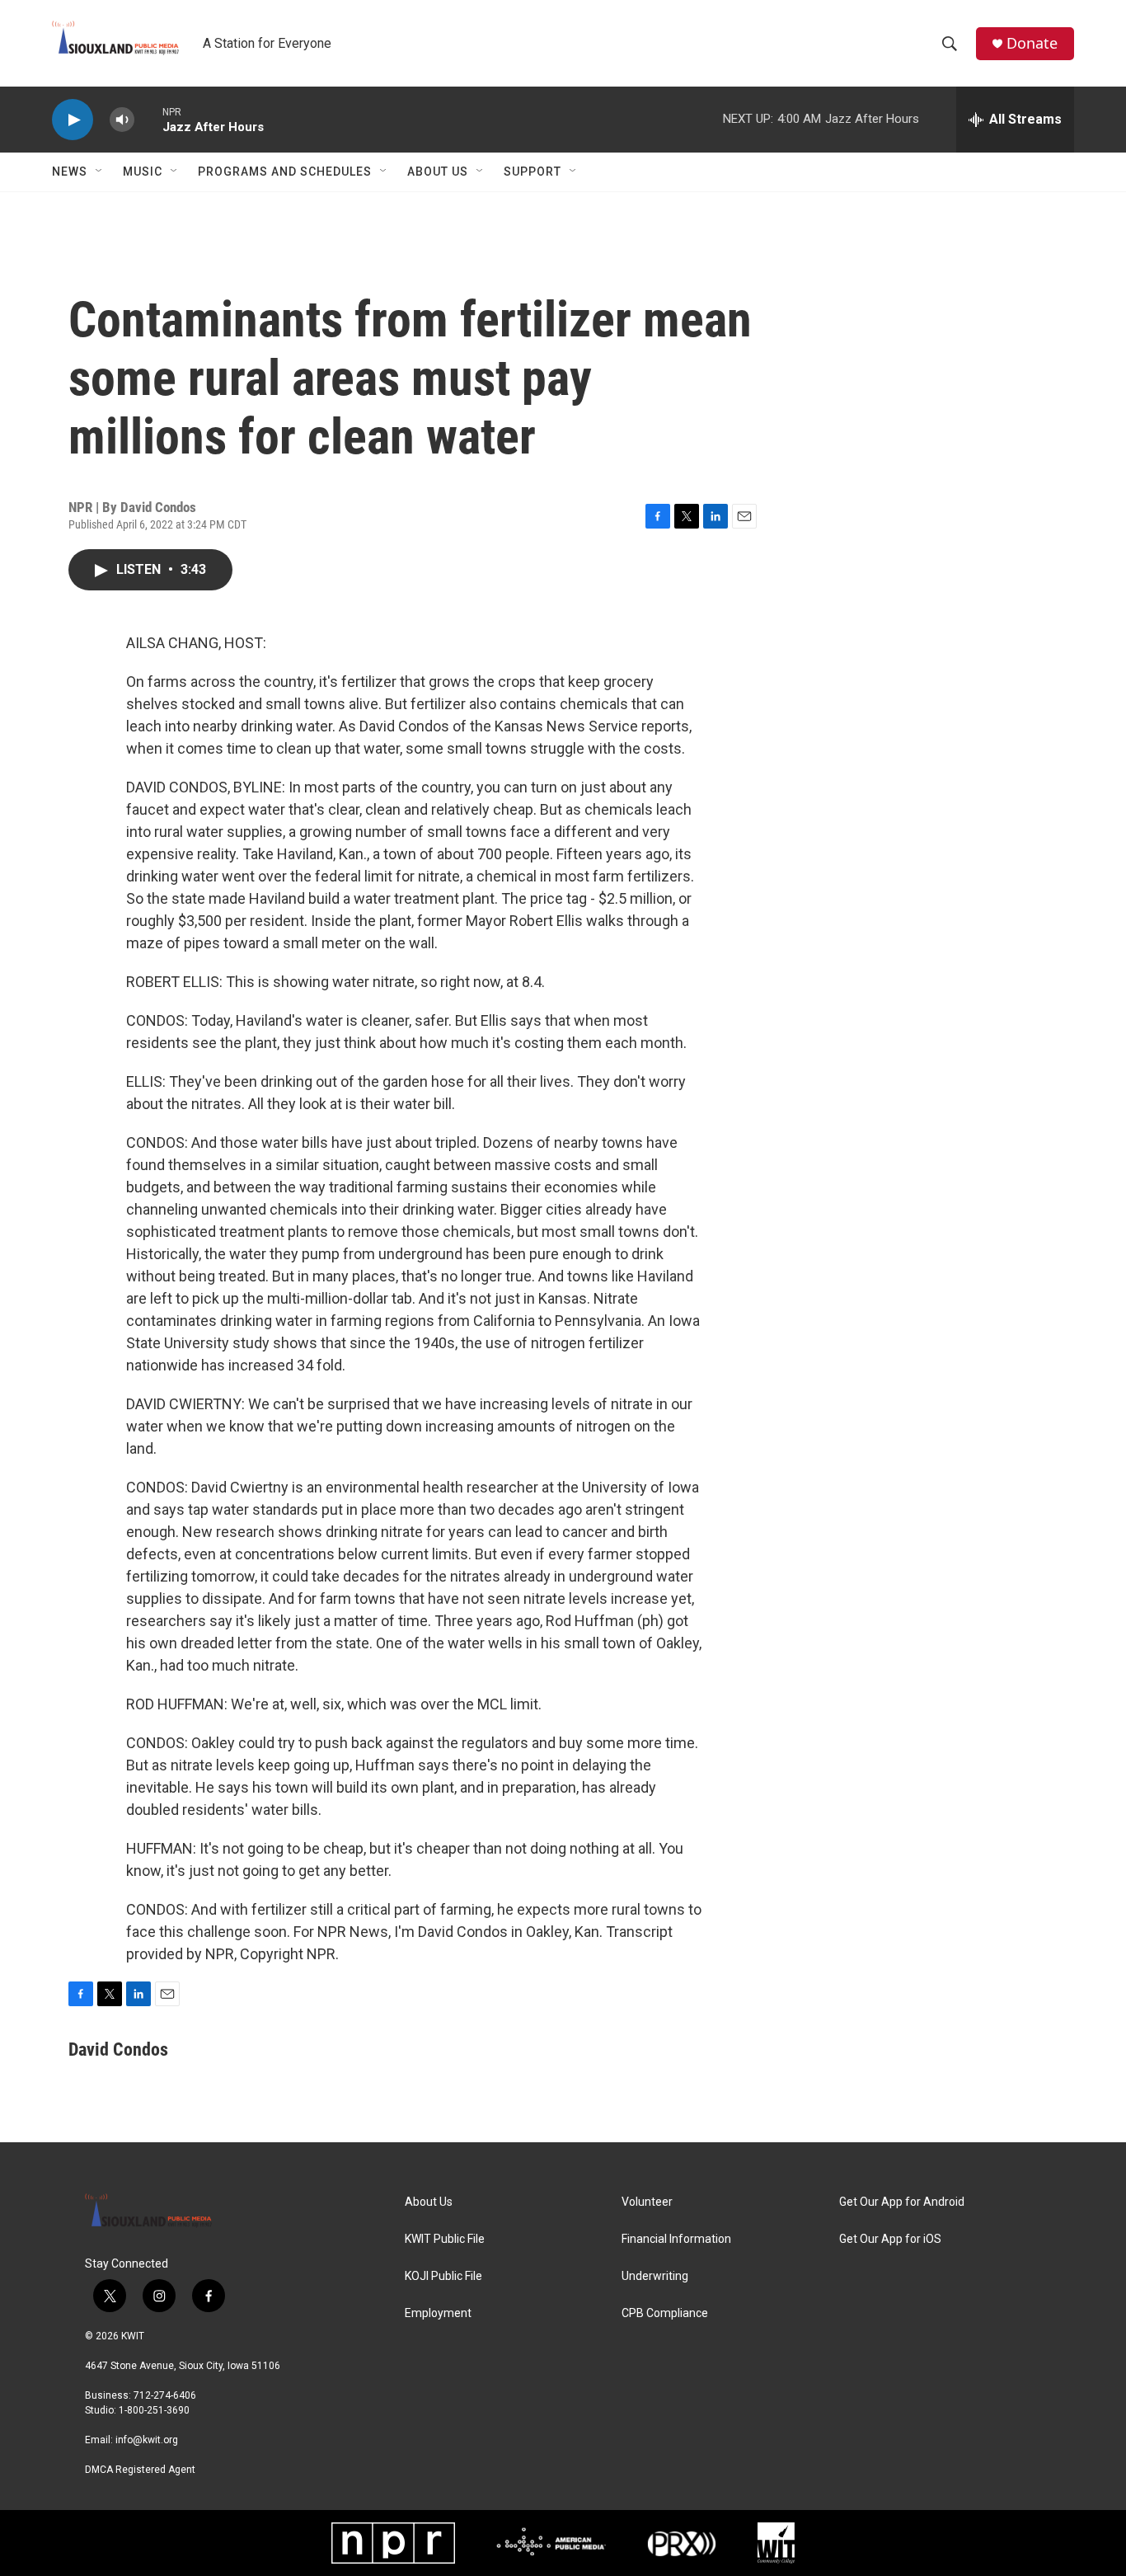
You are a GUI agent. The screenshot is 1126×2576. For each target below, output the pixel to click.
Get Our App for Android (902, 2202)
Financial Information (676, 2239)
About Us (438, 172)
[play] (73, 120)
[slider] (148, 119)
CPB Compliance (665, 2313)
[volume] (122, 120)
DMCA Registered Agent (140, 2470)
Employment (438, 2313)
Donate (1032, 43)
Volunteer (647, 2202)
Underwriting (655, 2276)
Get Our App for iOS (890, 2239)
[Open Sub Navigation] (100, 172)
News (70, 172)
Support (533, 172)
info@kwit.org (147, 2440)
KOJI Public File (443, 2276)
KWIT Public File (445, 2239)
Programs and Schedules (285, 172)
